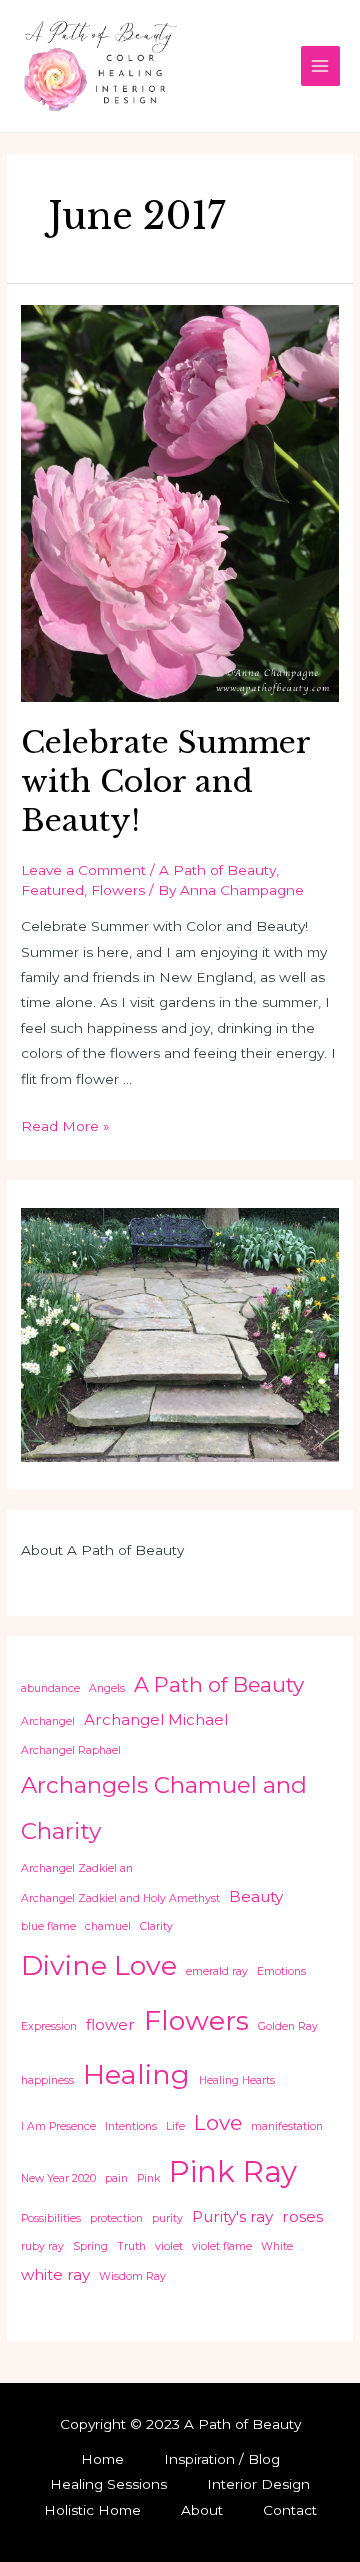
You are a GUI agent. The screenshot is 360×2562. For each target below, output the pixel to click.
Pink (148, 2178)
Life (175, 2126)
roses (302, 2216)
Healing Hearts (237, 2080)
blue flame (48, 1926)
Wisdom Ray (132, 2276)
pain (116, 2178)
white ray (55, 2274)
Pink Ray (233, 2171)
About (202, 2510)
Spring (90, 2246)
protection (116, 2218)
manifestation (287, 2126)
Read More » (65, 1126)
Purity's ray (232, 2216)
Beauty (256, 1896)
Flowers (118, 890)
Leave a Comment (83, 870)
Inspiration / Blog (222, 2459)
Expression (49, 2026)
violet (169, 2246)
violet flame (222, 2246)
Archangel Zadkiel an (77, 1868)
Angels (107, 1688)
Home (102, 2459)
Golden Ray (288, 2026)
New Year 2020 (58, 2178)
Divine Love (99, 1965)
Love (218, 2122)
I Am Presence (58, 2126)
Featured (52, 890)
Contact (290, 2510)
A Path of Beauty (217, 870)
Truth (131, 2246)
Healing (136, 2074)
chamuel (108, 1926)
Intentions (131, 2126)
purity (167, 2218)
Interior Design (258, 2484)
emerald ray (217, 1971)
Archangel (48, 1721)
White (277, 2246)
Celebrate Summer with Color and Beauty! (165, 781)
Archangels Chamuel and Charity (164, 1808)
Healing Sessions (108, 2484)
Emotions (281, 1971)
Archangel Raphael (71, 1750)
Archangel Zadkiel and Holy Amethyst (120, 1898)
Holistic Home (92, 2510)
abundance (50, 1688)
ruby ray (42, 2246)
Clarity (156, 1926)
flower (110, 2024)
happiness (47, 2080)
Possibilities (51, 2218)
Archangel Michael (156, 1719)
